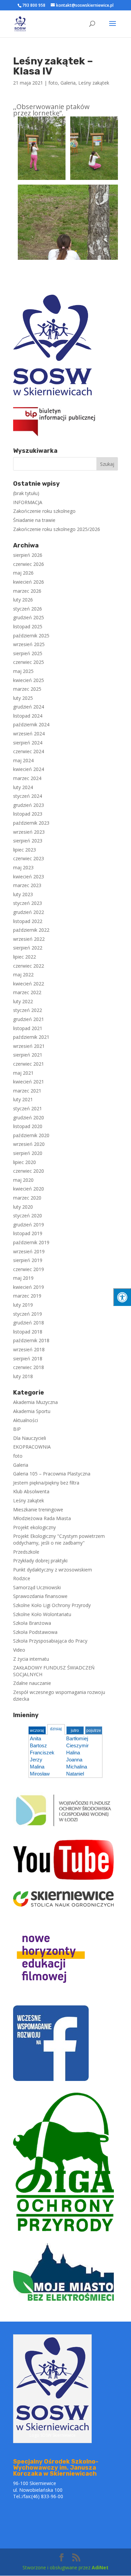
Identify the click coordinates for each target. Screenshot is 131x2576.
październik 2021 (31, 1037)
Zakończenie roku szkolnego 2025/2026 (57, 529)
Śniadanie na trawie (34, 520)
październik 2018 (31, 1340)
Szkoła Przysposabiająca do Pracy (50, 1641)
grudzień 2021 (29, 1019)
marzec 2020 (27, 1198)
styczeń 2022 (28, 1010)
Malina (37, 1767)
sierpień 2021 (28, 1055)
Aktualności (26, 1420)
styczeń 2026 (28, 609)
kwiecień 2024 (29, 769)
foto (53, 83)
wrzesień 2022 (29, 939)
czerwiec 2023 (29, 858)
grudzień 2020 (29, 1117)
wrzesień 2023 (29, 832)
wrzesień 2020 (29, 1144)
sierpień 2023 (28, 841)
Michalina (77, 1767)
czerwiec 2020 (29, 1171)
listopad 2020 (28, 1126)
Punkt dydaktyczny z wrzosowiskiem (53, 1570)
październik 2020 (31, 1135)
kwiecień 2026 (29, 582)
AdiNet (100, 2567)
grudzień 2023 (29, 805)
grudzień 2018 (29, 1323)
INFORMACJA (28, 502)
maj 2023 (23, 867)
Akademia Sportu (32, 1411)
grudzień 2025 (29, 617)
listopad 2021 (28, 1028)
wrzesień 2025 (29, 644)
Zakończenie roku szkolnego (44, 511)
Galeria (68, 83)
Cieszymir (77, 1745)
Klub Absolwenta (31, 1491)
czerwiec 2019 (29, 1269)
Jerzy (36, 1760)
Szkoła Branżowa (32, 1623)
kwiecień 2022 (29, 984)
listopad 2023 (28, 814)
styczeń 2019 (28, 1314)
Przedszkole (26, 1552)
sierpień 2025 (28, 653)
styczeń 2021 (28, 1108)
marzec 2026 (27, 591)
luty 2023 (23, 894)
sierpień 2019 (28, 1260)
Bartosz (38, 1745)
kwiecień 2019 (29, 1287)
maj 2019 (23, 1278)
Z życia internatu (31, 1659)
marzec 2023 (27, 885)
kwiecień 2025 (29, 680)
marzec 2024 (27, 778)
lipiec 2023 (25, 850)
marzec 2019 (27, 1296)
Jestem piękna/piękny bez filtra (46, 1483)
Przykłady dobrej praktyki (40, 1561)
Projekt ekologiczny (34, 1527)
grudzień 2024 (29, 707)
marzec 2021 (27, 1091)
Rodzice (22, 1578)
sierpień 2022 (28, 948)
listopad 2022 (28, 921)
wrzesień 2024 (29, 734)
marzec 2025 (27, 689)
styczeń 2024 (28, 796)
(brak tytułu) (26, 493)
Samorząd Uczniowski (37, 1587)
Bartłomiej (77, 1738)
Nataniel (75, 1774)
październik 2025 (31, 636)
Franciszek (42, 1753)
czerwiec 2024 (29, 751)
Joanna (74, 1760)
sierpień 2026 (28, 555)
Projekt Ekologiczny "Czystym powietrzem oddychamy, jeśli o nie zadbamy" (59, 1539)
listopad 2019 (28, 1233)
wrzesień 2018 (29, 1349)
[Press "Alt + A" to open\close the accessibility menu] (122, 1297)
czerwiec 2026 (29, 564)
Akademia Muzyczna (35, 1402)
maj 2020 (23, 1180)
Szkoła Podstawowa (35, 1632)
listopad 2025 (28, 626)
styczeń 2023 (28, 903)
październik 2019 (31, 1242)
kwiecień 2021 (29, 1082)
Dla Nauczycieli (30, 1438)
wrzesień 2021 (29, 1046)
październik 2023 (31, 823)
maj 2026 (23, 573)
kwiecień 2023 (29, 877)
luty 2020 (23, 1207)
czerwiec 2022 (29, 966)
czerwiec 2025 (29, 662)
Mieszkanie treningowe (38, 1510)
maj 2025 (23, 671)
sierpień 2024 (28, 743)
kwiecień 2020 (29, 1189)
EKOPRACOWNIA (32, 1447)
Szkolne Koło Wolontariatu (42, 1614)
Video (19, 1650)
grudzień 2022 (29, 912)
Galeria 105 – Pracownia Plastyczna (52, 1474)
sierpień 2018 (28, 1358)
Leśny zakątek (94, 83)
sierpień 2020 (28, 1153)
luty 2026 (23, 600)
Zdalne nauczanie (32, 1683)
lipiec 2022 (25, 957)
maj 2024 (23, 760)
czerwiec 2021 (29, 1064)
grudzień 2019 (29, 1225)
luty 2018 (23, 1376)
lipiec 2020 (25, 1162)
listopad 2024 (28, 716)
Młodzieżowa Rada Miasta (42, 1518)
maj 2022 (23, 975)
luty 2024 (23, 787)
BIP (17, 1429)
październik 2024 (31, 724)
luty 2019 (23, 1305)
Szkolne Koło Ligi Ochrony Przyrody (52, 1605)
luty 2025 (23, 698)
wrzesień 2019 (29, 1251)
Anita (35, 1738)
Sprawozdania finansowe (40, 1596)
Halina (73, 1753)
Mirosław (40, 1774)
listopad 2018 (28, 1332)
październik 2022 (31, 930)
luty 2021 (23, 1099)
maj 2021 (23, 1073)
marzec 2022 (27, 992)
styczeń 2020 (28, 1216)
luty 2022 (23, 1001)
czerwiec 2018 (29, 1367)
